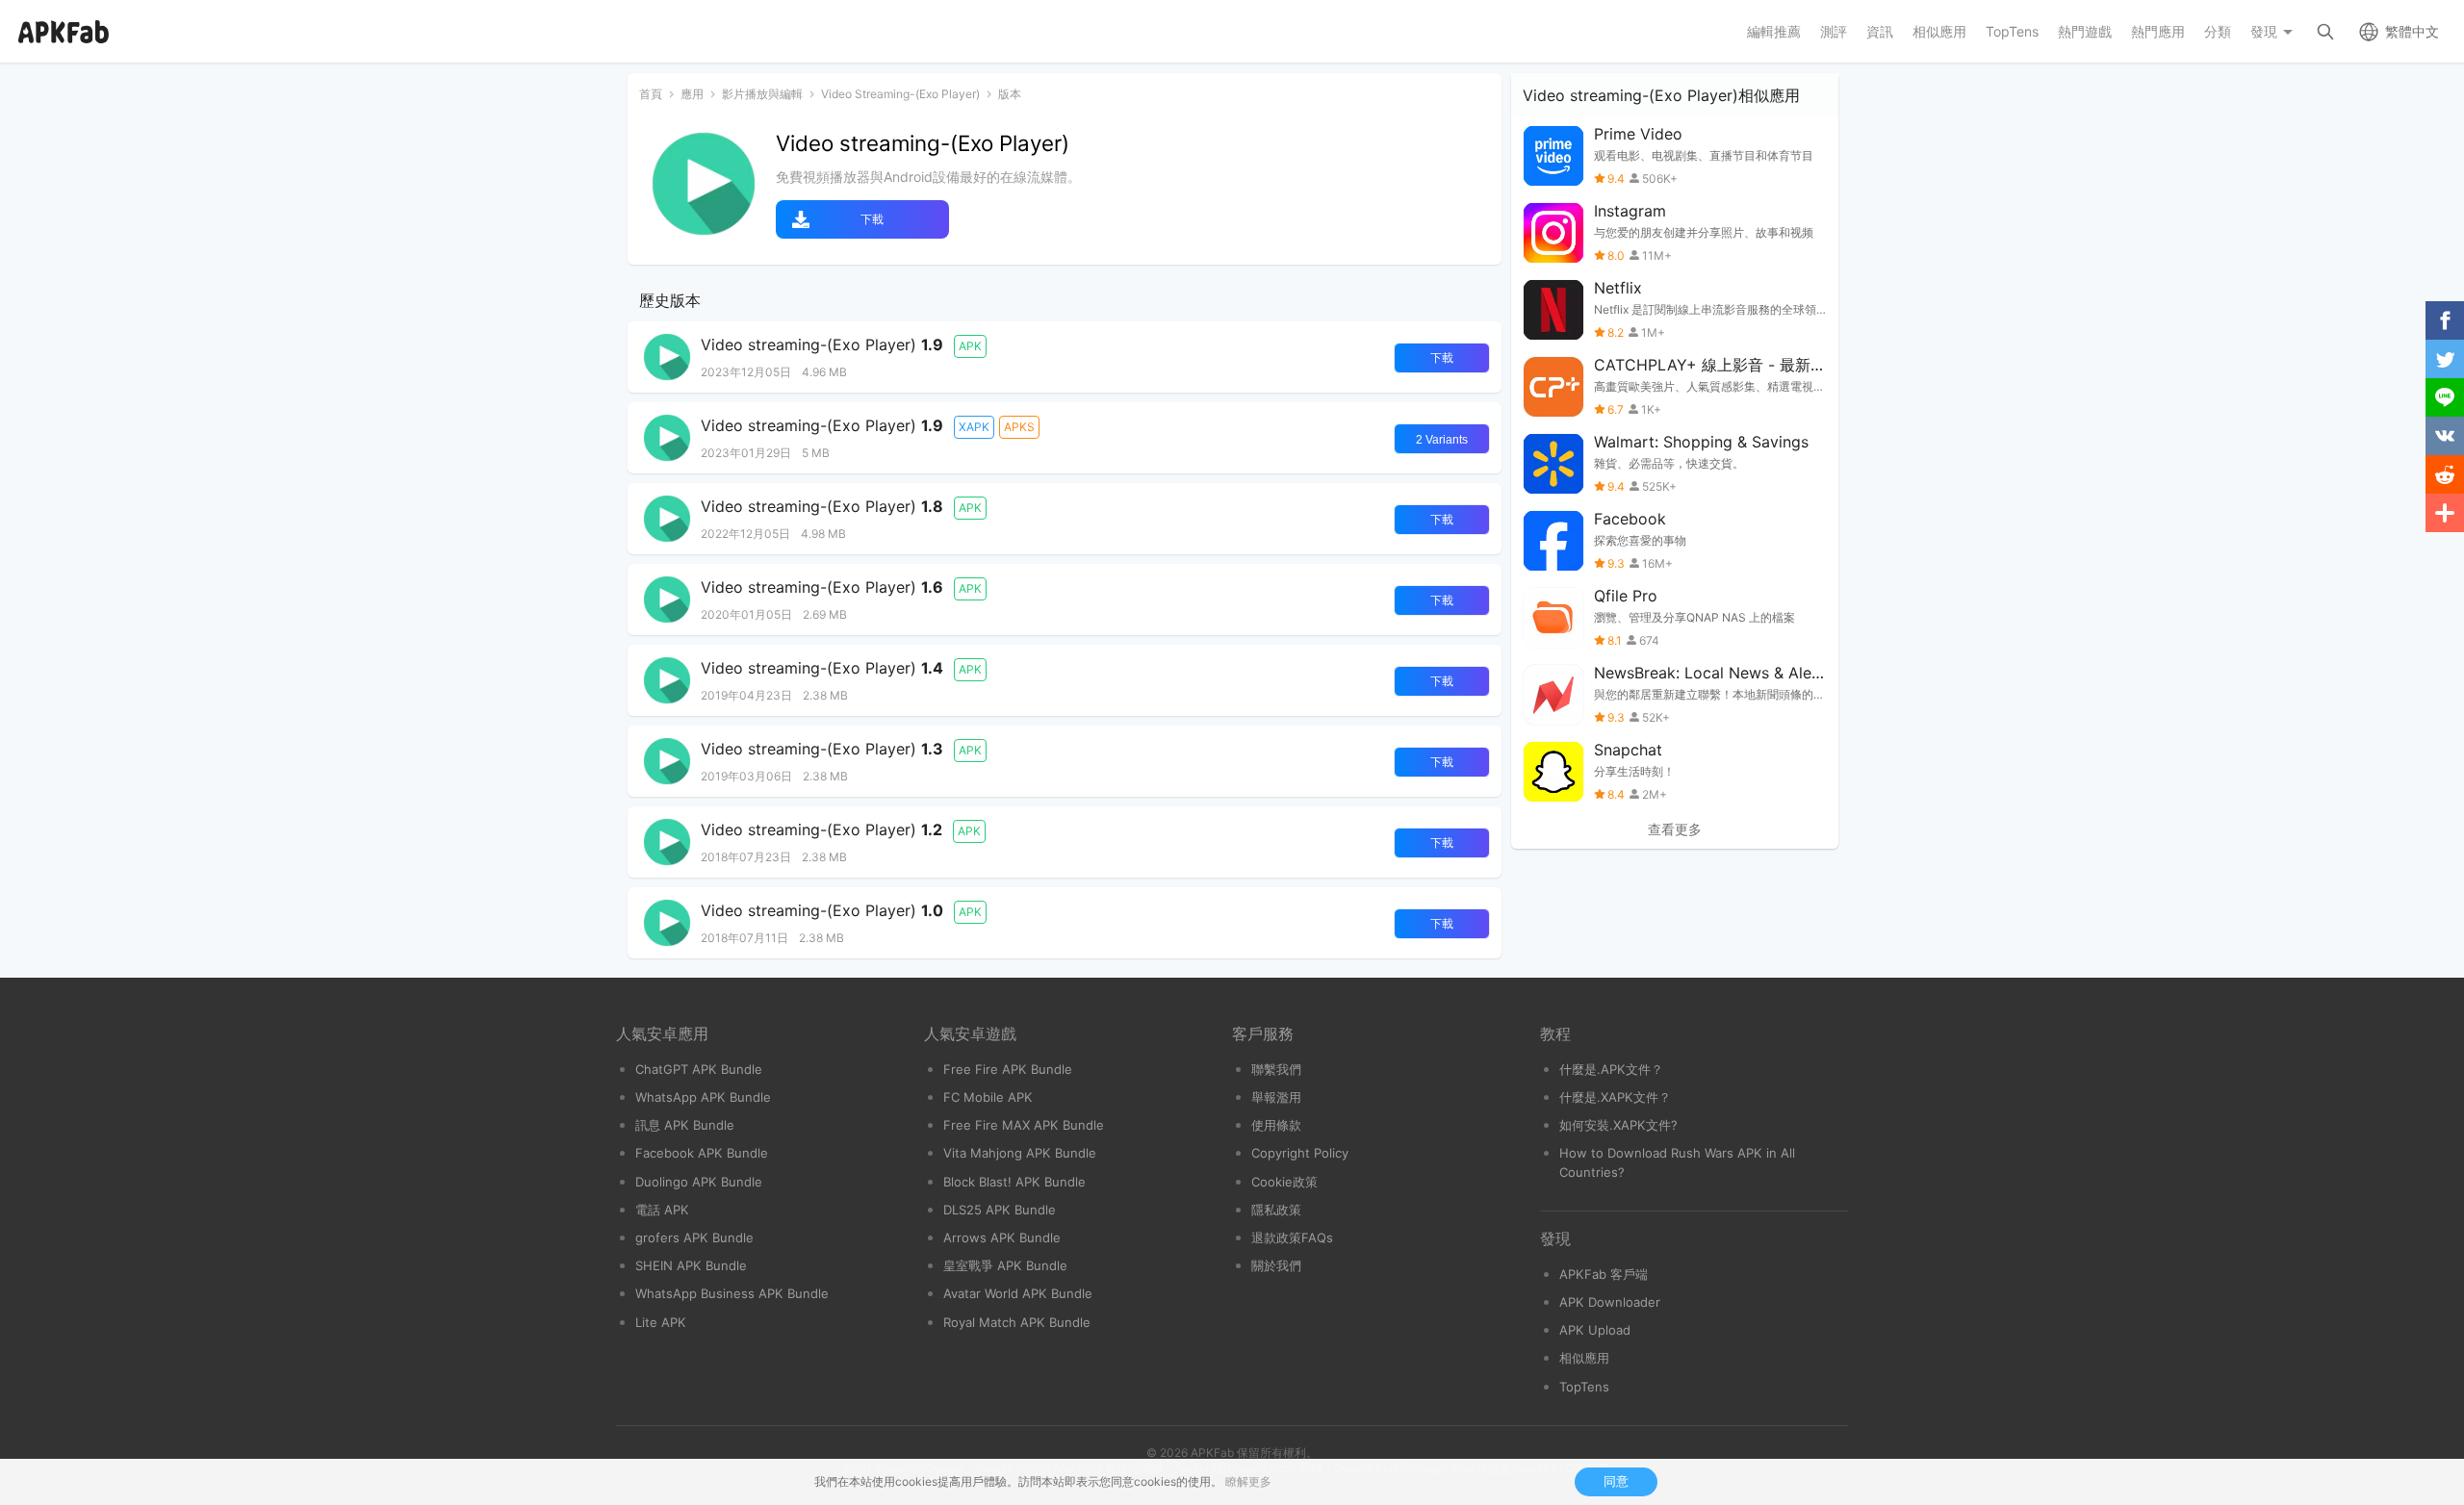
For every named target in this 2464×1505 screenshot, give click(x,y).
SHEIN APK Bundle (691, 1265)
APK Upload (1595, 1330)
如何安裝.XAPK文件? (1618, 1125)
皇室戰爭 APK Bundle (1005, 1265)
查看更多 (1675, 829)
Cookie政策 (1284, 1182)
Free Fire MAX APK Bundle (1024, 1125)
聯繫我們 (1276, 1069)
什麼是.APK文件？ (1611, 1069)
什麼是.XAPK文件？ (1615, 1097)
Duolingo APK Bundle (699, 1182)
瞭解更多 (1248, 1481)
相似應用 (1584, 1358)
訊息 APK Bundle (685, 1125)
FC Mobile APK (988, 1097)
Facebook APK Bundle (702, 1153)
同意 (1616, 1481)
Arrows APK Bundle (1002, 1237)
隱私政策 (1276, 1210)
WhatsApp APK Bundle (703, 1097)
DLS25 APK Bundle (1000, 1210)
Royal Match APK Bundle (1017, 1322)
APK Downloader (1610, 1302)
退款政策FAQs (1292, 1237)
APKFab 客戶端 (1604, 1274)
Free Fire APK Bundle (1008, 1069)
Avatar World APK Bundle (1018, 1293)
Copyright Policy (1300, 1153)
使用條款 (1276, 1125)
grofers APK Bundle (694, 1237)
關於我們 (1276, 1265)
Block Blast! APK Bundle (1014, 1182)
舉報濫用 (1276, 1097)
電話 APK (662, 1210)
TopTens (1584, 1387)
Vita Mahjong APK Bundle (1020, 1153)
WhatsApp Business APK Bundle (732, 1293)
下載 (872, 219)
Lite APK (661, 1322)
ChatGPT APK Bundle (699, 1069)
